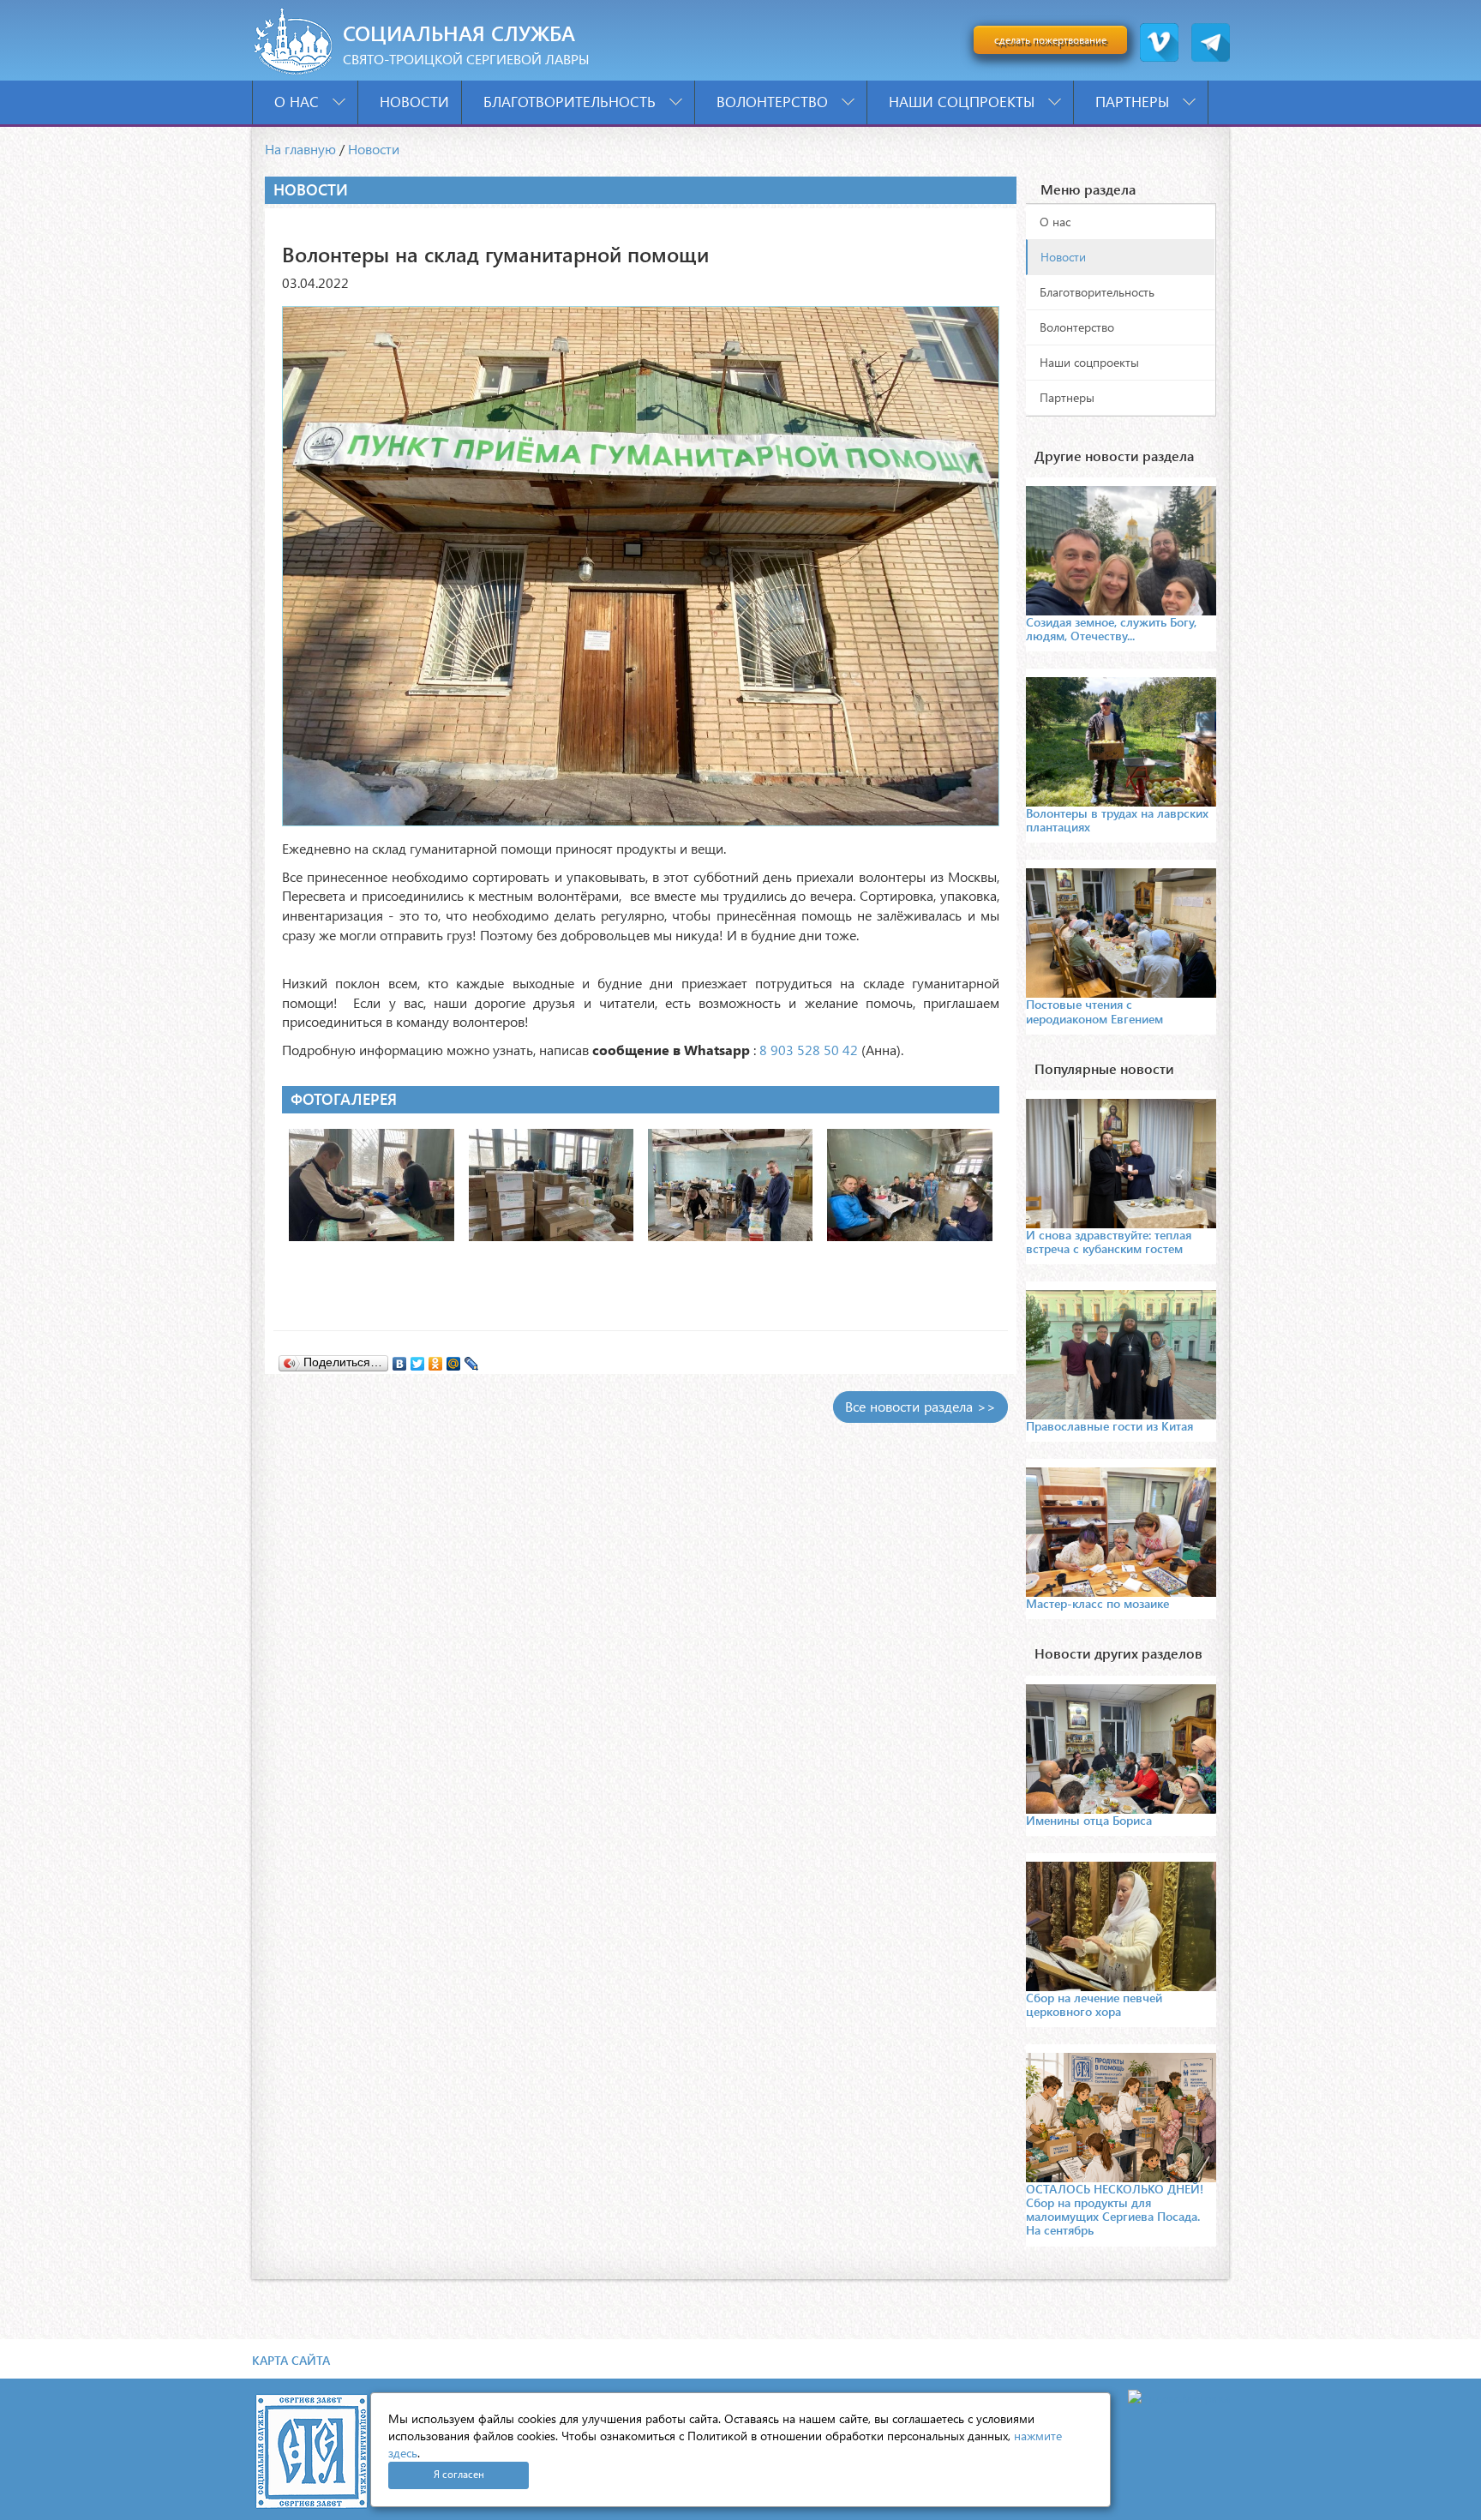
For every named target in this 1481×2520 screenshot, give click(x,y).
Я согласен (459, 2474)
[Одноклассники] (436, 1359)
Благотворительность (572, 102)
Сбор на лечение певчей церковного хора (1094, 2004)
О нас (299, 102)
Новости (414, 102)
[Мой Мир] (454, 1359)
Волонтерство (774, 102)
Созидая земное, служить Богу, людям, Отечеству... (1111, 629)
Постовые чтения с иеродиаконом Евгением (1094, 1011)
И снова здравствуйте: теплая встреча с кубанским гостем (1109, 1242)
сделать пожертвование (1050, 40)
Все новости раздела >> (920, 1406)
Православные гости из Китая (1109, 1426)
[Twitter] (418, 1359)
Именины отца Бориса (1089, 1820)
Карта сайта (291, 2360)
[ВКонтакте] (400, 1359)
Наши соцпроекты (964, 102)
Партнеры (1134, 102)
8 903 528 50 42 (809, 1050)
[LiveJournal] (472, 1359)
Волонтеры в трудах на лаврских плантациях (1117, 820)
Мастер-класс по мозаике (1097, 1603)
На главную (300, 149)
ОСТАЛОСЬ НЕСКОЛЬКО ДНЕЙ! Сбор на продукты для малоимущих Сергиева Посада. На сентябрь (1115, 2209)
